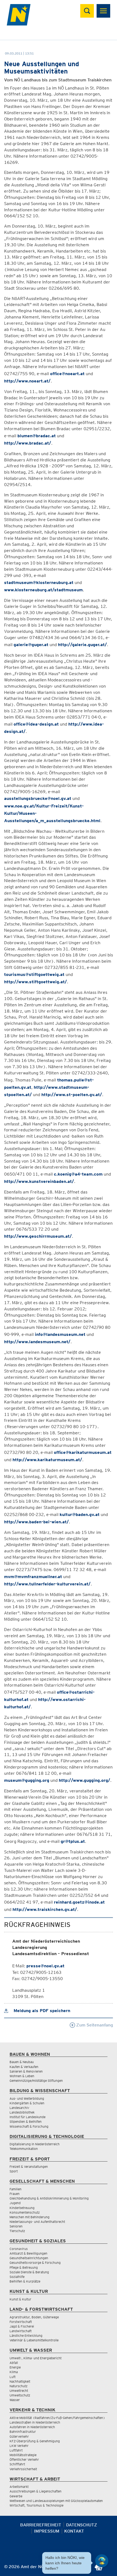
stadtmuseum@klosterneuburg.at (39, 582)
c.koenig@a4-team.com (78, 1174)
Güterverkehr (19, 2436)
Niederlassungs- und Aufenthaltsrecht (37, 2222)
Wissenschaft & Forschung (29, 2126)
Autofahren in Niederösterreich (32, 2427)
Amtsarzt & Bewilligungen (28, 2253)
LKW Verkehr (19, 2446)
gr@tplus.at (73, 1841)
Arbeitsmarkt (19, 2487)
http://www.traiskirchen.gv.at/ (45, 1909)
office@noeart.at (67, 374)
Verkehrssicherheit (23, 2469)
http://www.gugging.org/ (84, 1780)
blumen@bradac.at (37, 436)
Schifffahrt (17, 2464)
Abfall (14, 2363)
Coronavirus (19, 2249)
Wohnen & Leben (22, 2076)
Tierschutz (17, 2231)
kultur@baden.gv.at (80, 1514)
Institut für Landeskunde (27, 2117)
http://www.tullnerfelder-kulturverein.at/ (47, 1584)
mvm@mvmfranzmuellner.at (33, 1577)
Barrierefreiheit (41, 2525)
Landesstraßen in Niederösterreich (35, 2422)
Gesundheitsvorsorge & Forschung (35, 2263)
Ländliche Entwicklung (26, 2336)
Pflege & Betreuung (24, 2267)
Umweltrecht (19, 2391)
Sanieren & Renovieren (26, 2071)
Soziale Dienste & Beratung (29, 2272)
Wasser (15, 2400)
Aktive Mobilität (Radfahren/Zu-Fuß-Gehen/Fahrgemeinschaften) (57, 2418)
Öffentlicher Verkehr (24, 2460)
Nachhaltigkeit (20, 2381)
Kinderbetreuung (22, 2208)
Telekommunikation (24, 2149)
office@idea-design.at (36, 724)
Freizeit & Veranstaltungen (29, 2167)
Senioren (16, 2226)
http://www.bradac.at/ (28, 443)
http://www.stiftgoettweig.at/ (36, 982)
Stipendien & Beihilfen (26, 2122)
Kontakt (74, 2531)
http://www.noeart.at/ (27, 381)
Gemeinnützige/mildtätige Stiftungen (36, 2081)
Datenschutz (82, 2525)
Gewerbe (16, 2496)
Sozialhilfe (17, 2277)
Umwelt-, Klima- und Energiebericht (36, 2358)
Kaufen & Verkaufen (24, 2067)
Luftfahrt (16, 2450)
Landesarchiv (19, 2108)
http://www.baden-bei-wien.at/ (36, 1522)
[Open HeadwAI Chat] (102, 2561)
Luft (13, 2377)
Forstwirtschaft (21, 2322)
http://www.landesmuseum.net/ (37, 1342)
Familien (16, 2189)
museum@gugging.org (27, 1780)
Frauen (15, 2194)
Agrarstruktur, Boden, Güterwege (34, 2317)
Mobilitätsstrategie (23, 2455)
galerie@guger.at (31, 645)
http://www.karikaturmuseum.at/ (47, 1460)
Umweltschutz (20, 2395)
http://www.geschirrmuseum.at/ (38, 1236)
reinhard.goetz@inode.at (79, 1902)
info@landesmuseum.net (60, 1334)
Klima (14, 2372)
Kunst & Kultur (20, 2299)
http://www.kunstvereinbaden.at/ (39, 1181)
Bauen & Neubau (22, 2062)
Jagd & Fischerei (22, 2326)
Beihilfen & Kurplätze (25, 2281)
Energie (15, 2367)
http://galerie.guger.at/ (82, 645)
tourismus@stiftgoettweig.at (34, 974)
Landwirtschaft (21, 2331)
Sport (14, 2171)
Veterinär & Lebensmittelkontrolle (34, 2340)
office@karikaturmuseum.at (83, 1452)
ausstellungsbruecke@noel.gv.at (38, 798)
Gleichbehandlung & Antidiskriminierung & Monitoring (49, 2198)
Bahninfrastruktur (23, 2432)
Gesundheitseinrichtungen (29, 2258)
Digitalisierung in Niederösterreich (35, 2144)
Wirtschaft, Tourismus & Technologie (36, 2505)
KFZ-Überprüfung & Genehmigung (35, 2441)
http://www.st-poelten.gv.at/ (72, 1095)
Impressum (47, 2531)
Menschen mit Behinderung (30, 2217)
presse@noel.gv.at (45, 1966)
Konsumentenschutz (25, 2212)
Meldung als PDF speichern (41, 2011)
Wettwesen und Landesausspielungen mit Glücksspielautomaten (56, 2501)
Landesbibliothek (22, 2112)
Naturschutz (19, 2386)
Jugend (15, 2203)
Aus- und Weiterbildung (27, 2098)
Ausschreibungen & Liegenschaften (36, 2491)
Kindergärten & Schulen (27, 2103)
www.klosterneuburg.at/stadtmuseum (43, 590)
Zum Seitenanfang (94, 2025)
